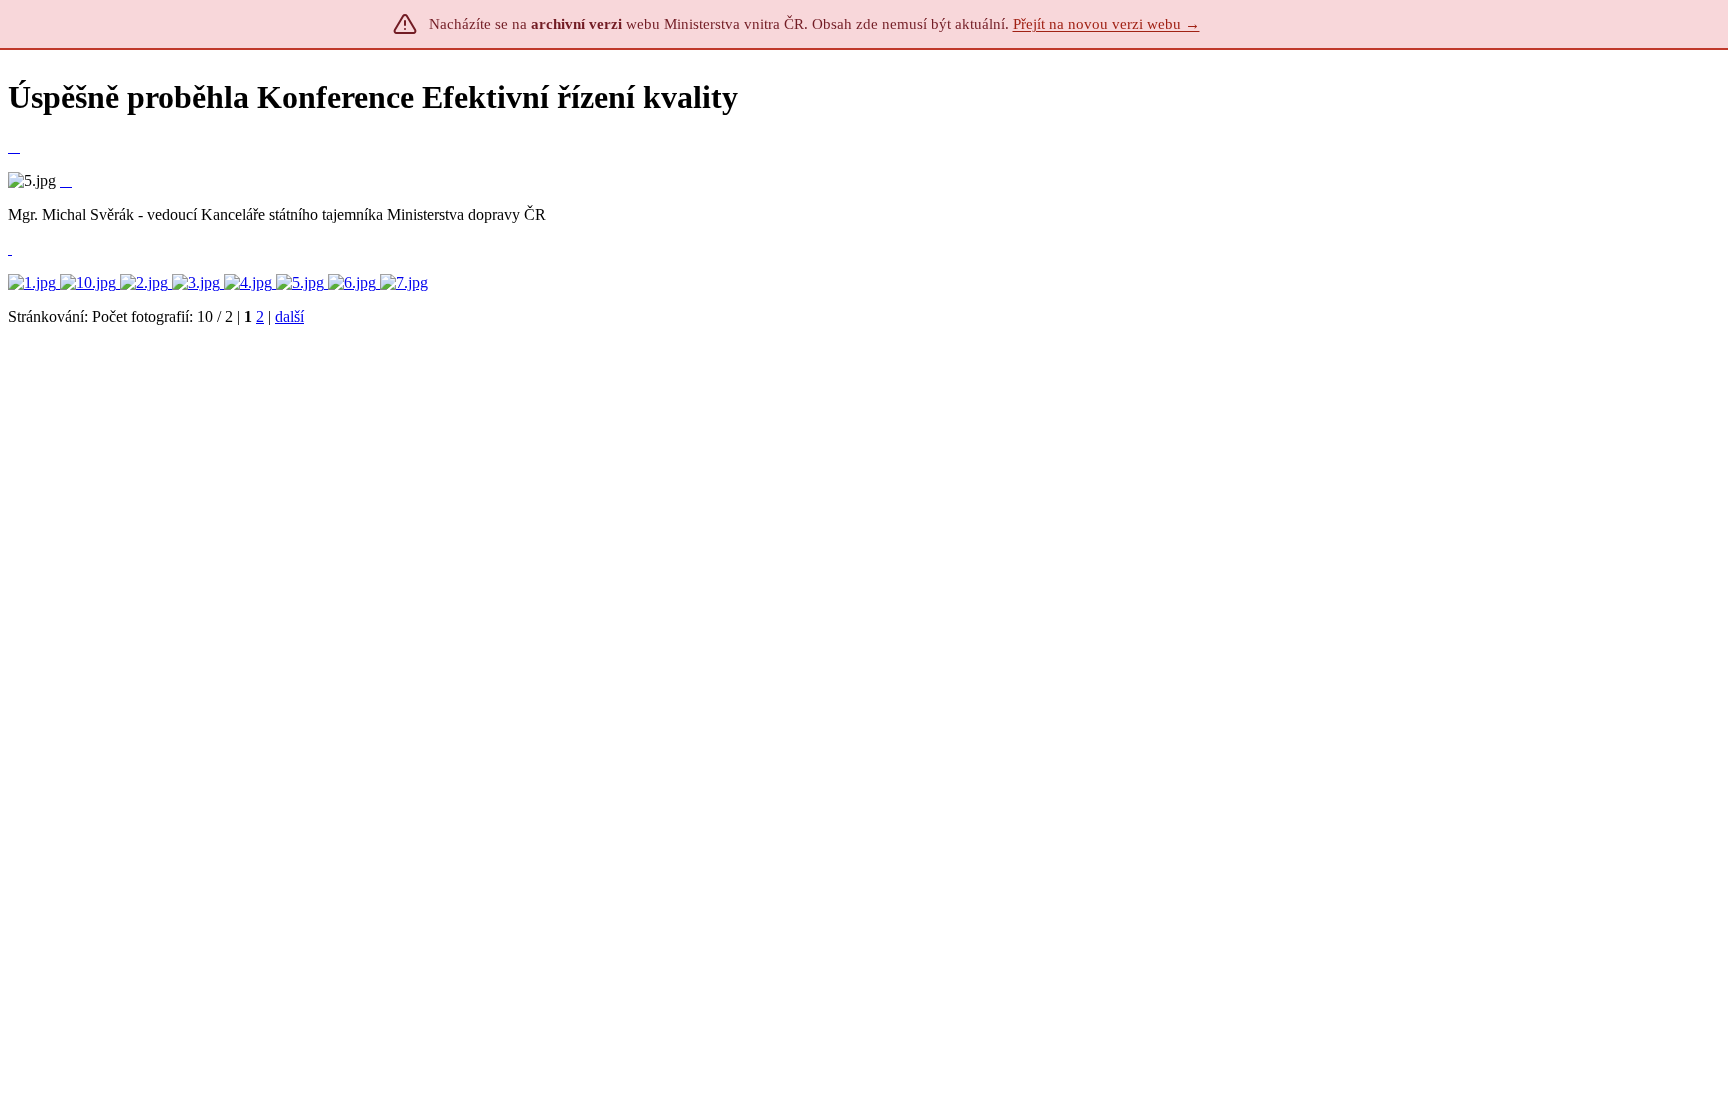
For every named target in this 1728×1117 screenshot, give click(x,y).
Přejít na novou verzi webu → (1106, 24)
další (289, 316)
